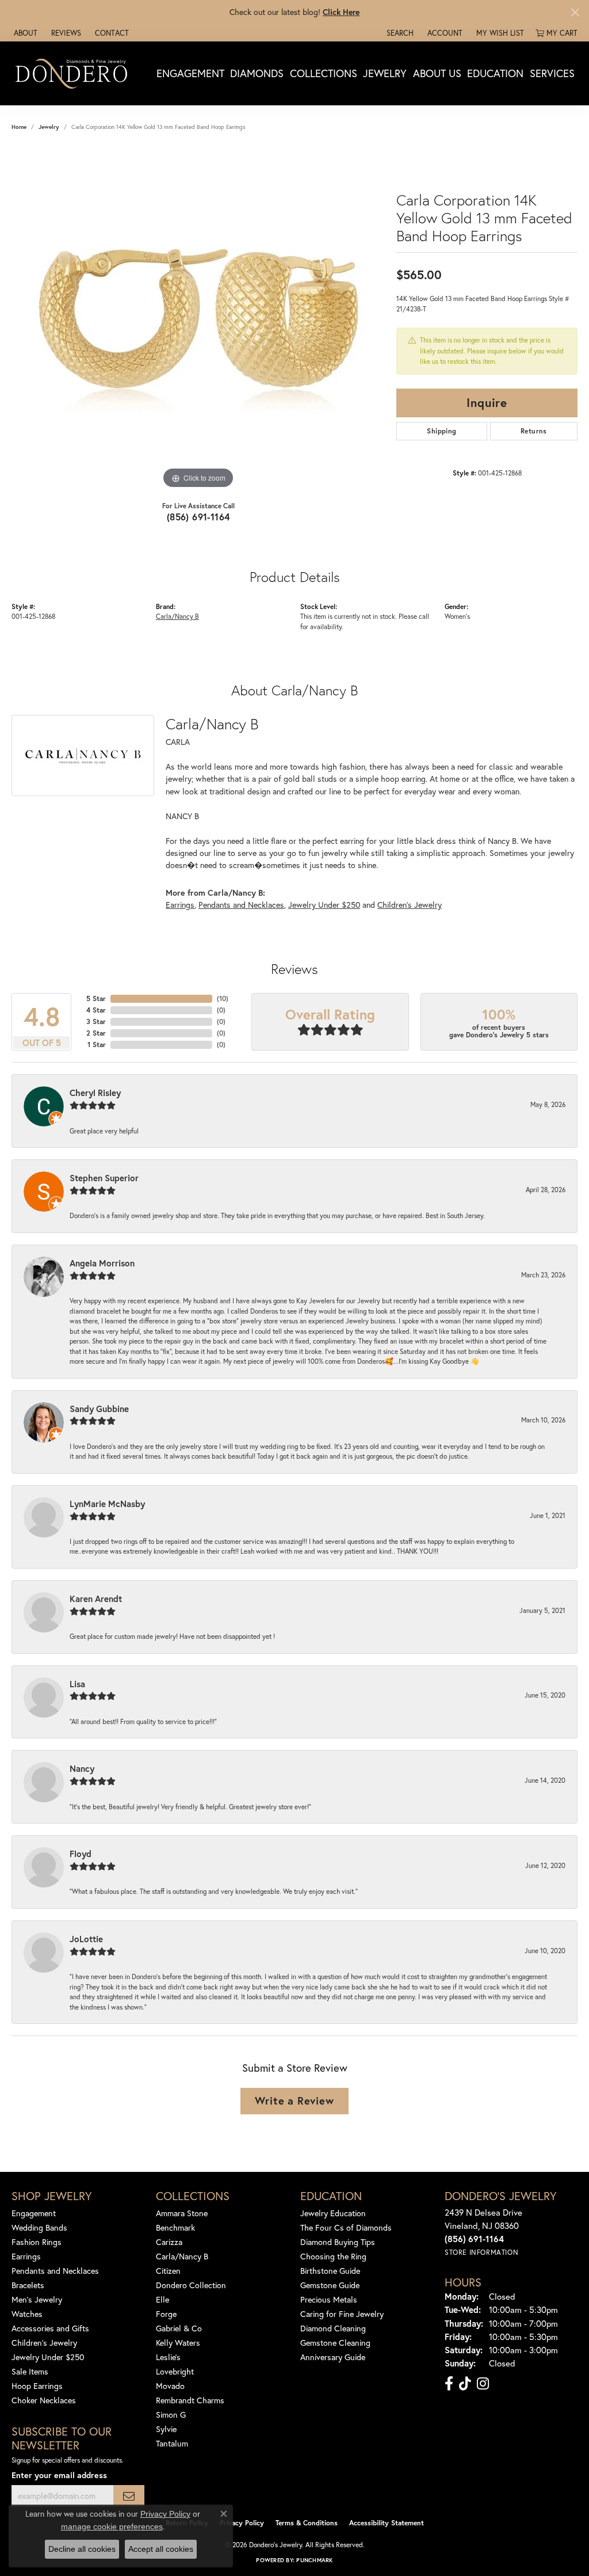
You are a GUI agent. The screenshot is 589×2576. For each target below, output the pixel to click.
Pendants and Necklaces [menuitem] (55, 2271)
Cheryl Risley (95, 1093)
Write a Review (294, 2101)
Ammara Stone (182, 2213)
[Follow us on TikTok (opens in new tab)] (465, 2384)
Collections (324, 73)
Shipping (441, 431)
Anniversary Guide (333, 2357)
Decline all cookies (82, 2549)
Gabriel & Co (179, 2328)
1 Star (97, 1045)
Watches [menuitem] (27, 2314)
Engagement (190, 73)
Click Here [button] (341, 12)
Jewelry (385, 73)
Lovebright (175, 2371)
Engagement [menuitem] (34, 2213)
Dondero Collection (191, 2285)
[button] (399, 33)
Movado (170, 2386)
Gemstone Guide (330, 2285)
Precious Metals (329, 2299)
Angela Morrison (102, 1263)
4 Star (96, 1010)
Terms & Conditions (307, 2523)
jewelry (49, 127)
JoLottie (86, 1939)
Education (495, 73)
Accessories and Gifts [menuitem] (50, 2328)
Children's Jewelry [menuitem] (44, 2343)
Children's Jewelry (410, 905)
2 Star (96, 1033)
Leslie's (168, 2357)
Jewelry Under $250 (324, 905)
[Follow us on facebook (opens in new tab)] (449, 2384)
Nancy (82, 1768)
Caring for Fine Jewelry (342, 2314)
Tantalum (172, 2443)
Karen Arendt (96, 1599)
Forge (166, 2314)
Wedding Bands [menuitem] (39, 2227)
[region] (198, 319)
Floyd (81, 1854)
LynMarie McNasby (107, 1504)
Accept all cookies (161, 2549)
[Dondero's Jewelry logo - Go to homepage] (74, 73)
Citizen (168, 2271)
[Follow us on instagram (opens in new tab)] (483, 2384)
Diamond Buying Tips (338, 2242)
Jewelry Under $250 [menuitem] (48, 2357)
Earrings (180, 905)
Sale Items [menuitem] (30, 2371)
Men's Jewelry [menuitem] (37, 2299)
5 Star (96, 998)
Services (552, 73)
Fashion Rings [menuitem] (37, 2242)
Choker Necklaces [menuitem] (44, 2400)
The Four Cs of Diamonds (346, 2227)
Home (19, 127)
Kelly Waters (178, 2343)
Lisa (77, 1684)
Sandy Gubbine (99, 1409)
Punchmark (314, 2560)
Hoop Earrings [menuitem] (37, 2386)
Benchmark (175, 2227)
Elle (162, 2299)
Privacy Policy (242, 2523)
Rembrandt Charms (190, 2400)
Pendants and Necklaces (241, 905)
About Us (437, 73)
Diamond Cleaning (333, 2328)
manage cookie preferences (112, 2526)
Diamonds (257, 73)
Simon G (171, 2415)
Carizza (169, 2242)
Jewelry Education (333, 2213)
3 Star (96, 1021)
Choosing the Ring (333, 2256)
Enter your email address (59, 2475)
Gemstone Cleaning (335, 2343)
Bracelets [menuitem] (28, 2285)
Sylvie (166, 2429)
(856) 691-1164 (198, 517)
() (223, 998)
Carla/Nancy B (177, 616)
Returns (534, 431)
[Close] (575, 12)
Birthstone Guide (330, 2271)
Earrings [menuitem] (26, 2256)
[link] (24, 33)
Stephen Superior (104, 1178)
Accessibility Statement (387, 2523)
